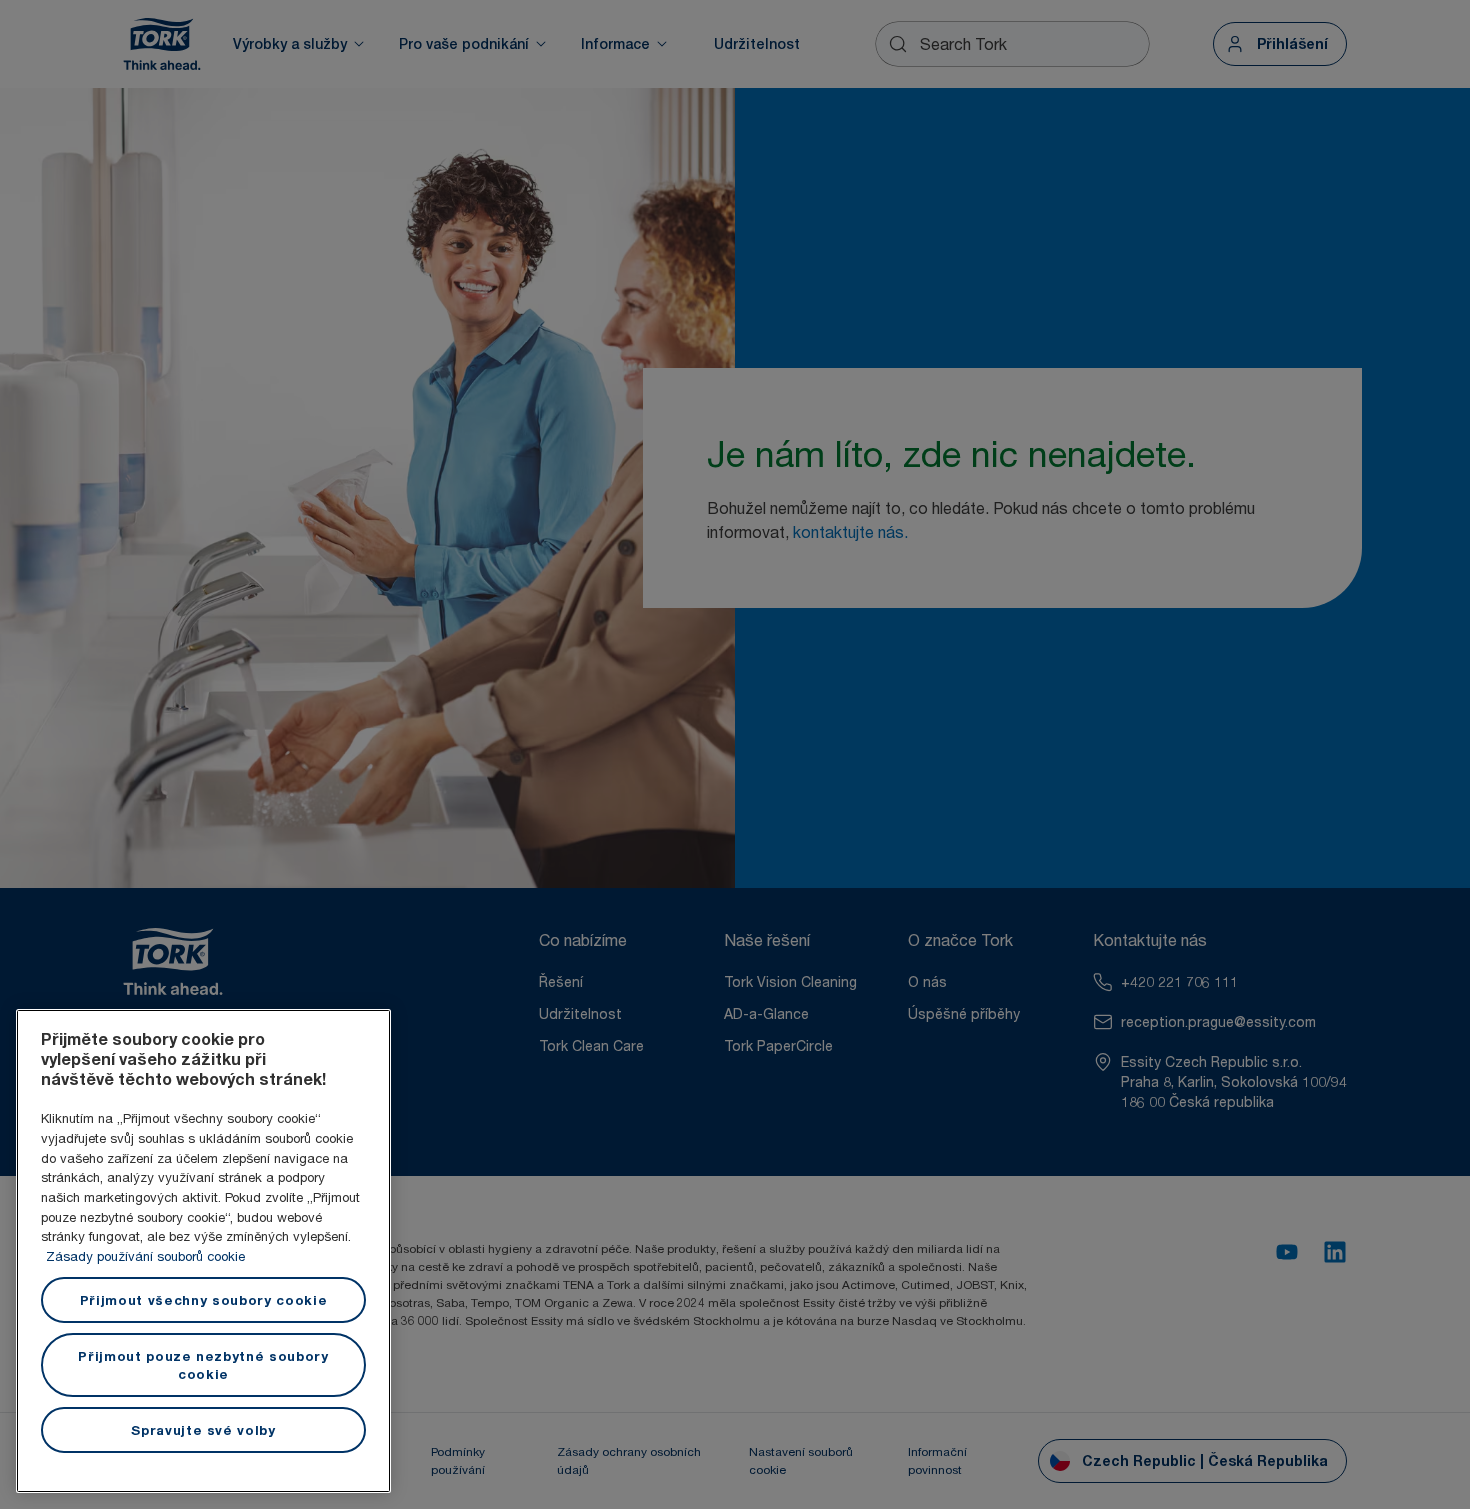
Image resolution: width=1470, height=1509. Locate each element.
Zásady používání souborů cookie (145, 1256)
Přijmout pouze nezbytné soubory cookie (203, 1365)
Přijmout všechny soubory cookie (203, 1300)
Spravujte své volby (203, 1430)
